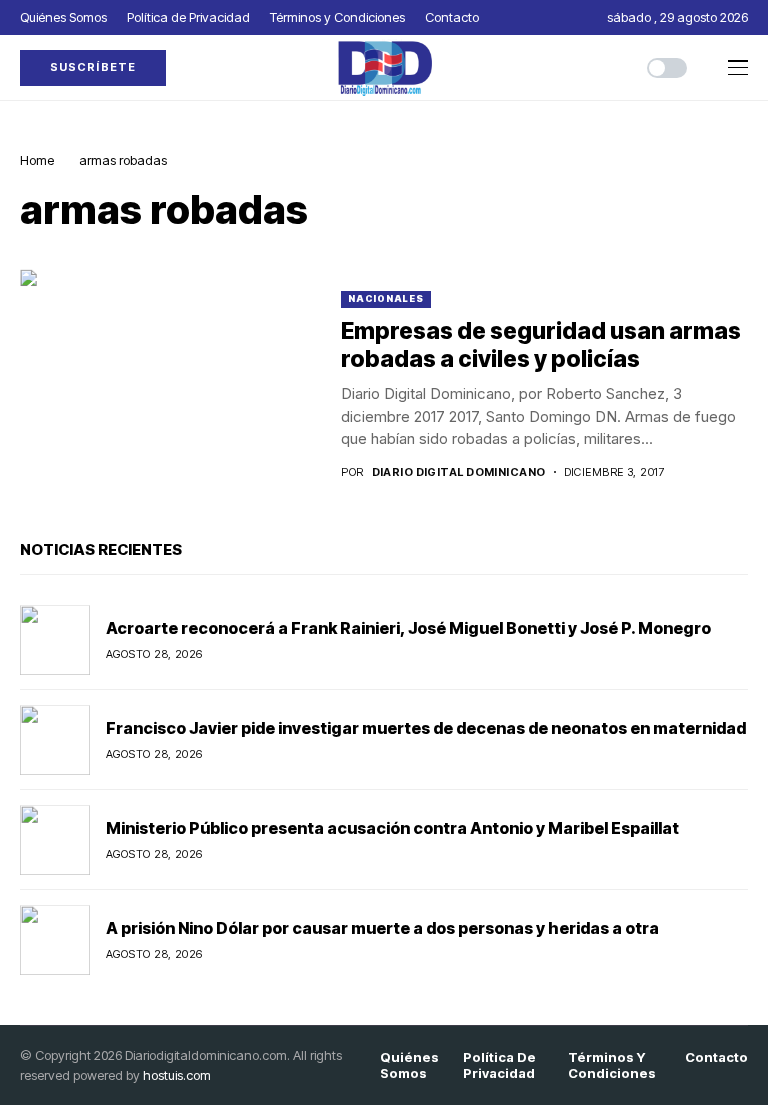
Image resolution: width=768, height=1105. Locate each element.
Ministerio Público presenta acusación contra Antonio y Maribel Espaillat (395, 828)
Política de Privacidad (499, 1065)
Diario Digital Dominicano (459, 472)
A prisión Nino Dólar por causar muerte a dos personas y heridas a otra (382, 928)
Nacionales (386, 298)
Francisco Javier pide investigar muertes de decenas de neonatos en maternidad (426, 728)
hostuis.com (177, 1075)
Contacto (716, 1057)
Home (37, 160)
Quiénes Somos (409, 1065)
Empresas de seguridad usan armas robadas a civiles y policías (541, 345)
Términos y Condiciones (612, 1065)
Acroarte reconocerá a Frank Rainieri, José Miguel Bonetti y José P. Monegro (408, 628)
